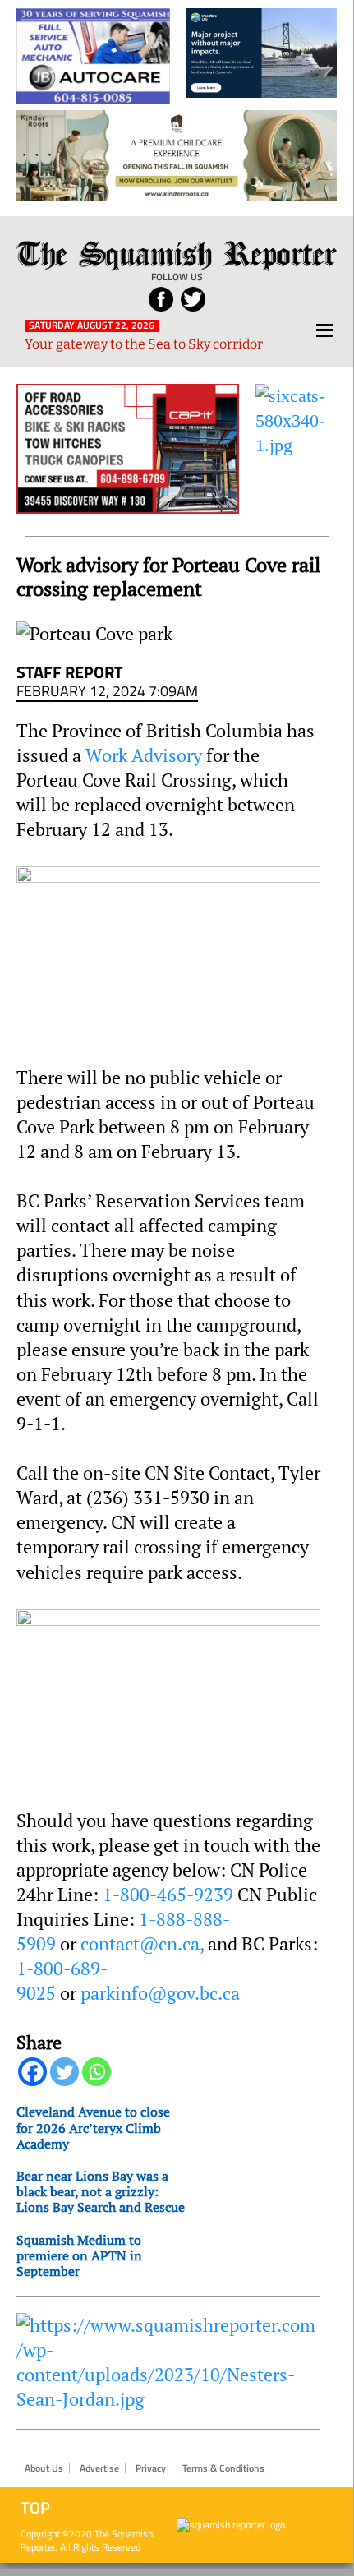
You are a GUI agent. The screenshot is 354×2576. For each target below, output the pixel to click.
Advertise (99, 2468)
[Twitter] (64, 2072)
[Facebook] (32, 2072)
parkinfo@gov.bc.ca (160, 1993)
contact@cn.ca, (144, 1944)
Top (35, 2508)
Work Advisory (144, 755)
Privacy (151, 2468)
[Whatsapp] (97, 2072)
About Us (44, 2468)
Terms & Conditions (223, 2468)
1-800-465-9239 (170, 1895)
